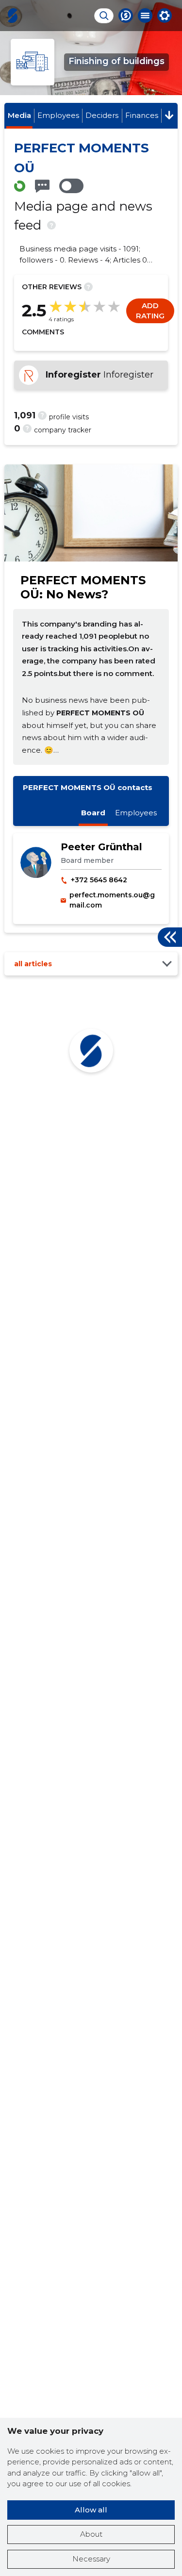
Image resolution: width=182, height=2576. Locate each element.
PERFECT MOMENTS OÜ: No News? (83, 587)
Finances (142, 115)
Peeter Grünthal (101, 847)
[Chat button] (126, 16)
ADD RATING (150, 311)
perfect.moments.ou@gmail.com (112, 900)
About (91, 2534)
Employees (58, 115)
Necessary (91, 2559)
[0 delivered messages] (42, 186)
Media (19, 115)
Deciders (102, 115)
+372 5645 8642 (99, 880)
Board (93, 813)
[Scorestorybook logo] (13, 16)
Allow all (91, 2510)
